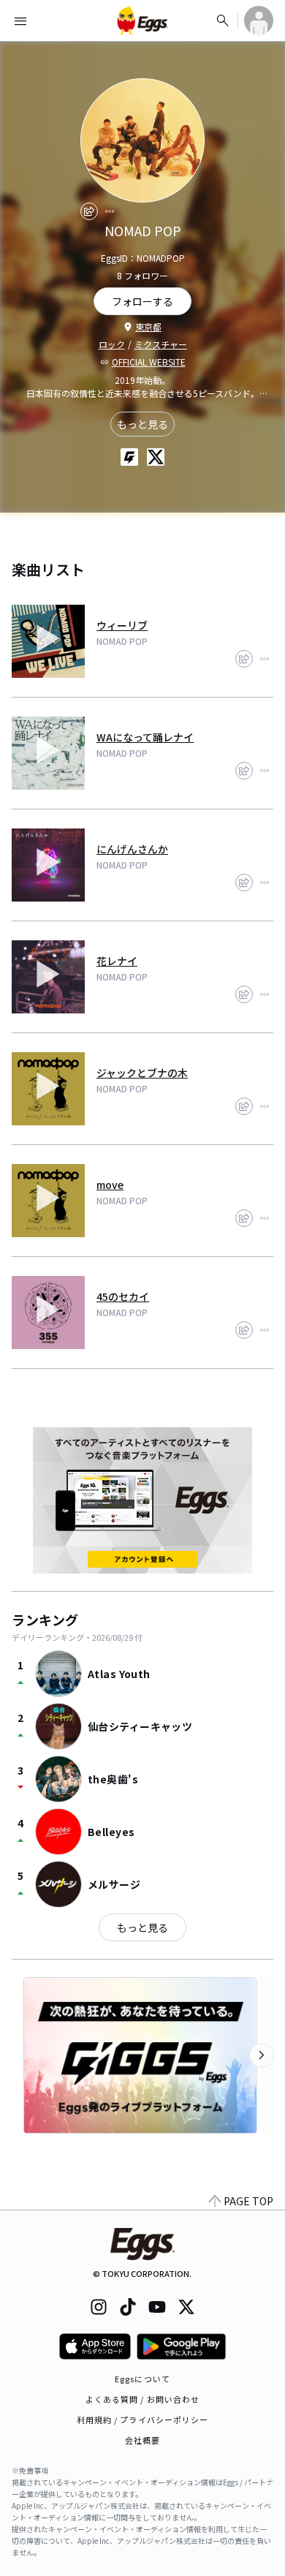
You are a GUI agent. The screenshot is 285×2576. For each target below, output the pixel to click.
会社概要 (142, 2440)
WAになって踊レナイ (145, 737)
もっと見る (142, 424)
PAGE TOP (248, 2201)
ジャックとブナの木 (142, 1073)
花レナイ (117, 961)
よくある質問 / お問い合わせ (143, 2399)
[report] (110, 211)
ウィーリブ (122, 625)
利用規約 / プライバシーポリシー (143, 2420)
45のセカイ (123, 1296)
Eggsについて (142, 2379)
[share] (89, 211)
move (110, 1185)
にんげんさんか (132, 849)
